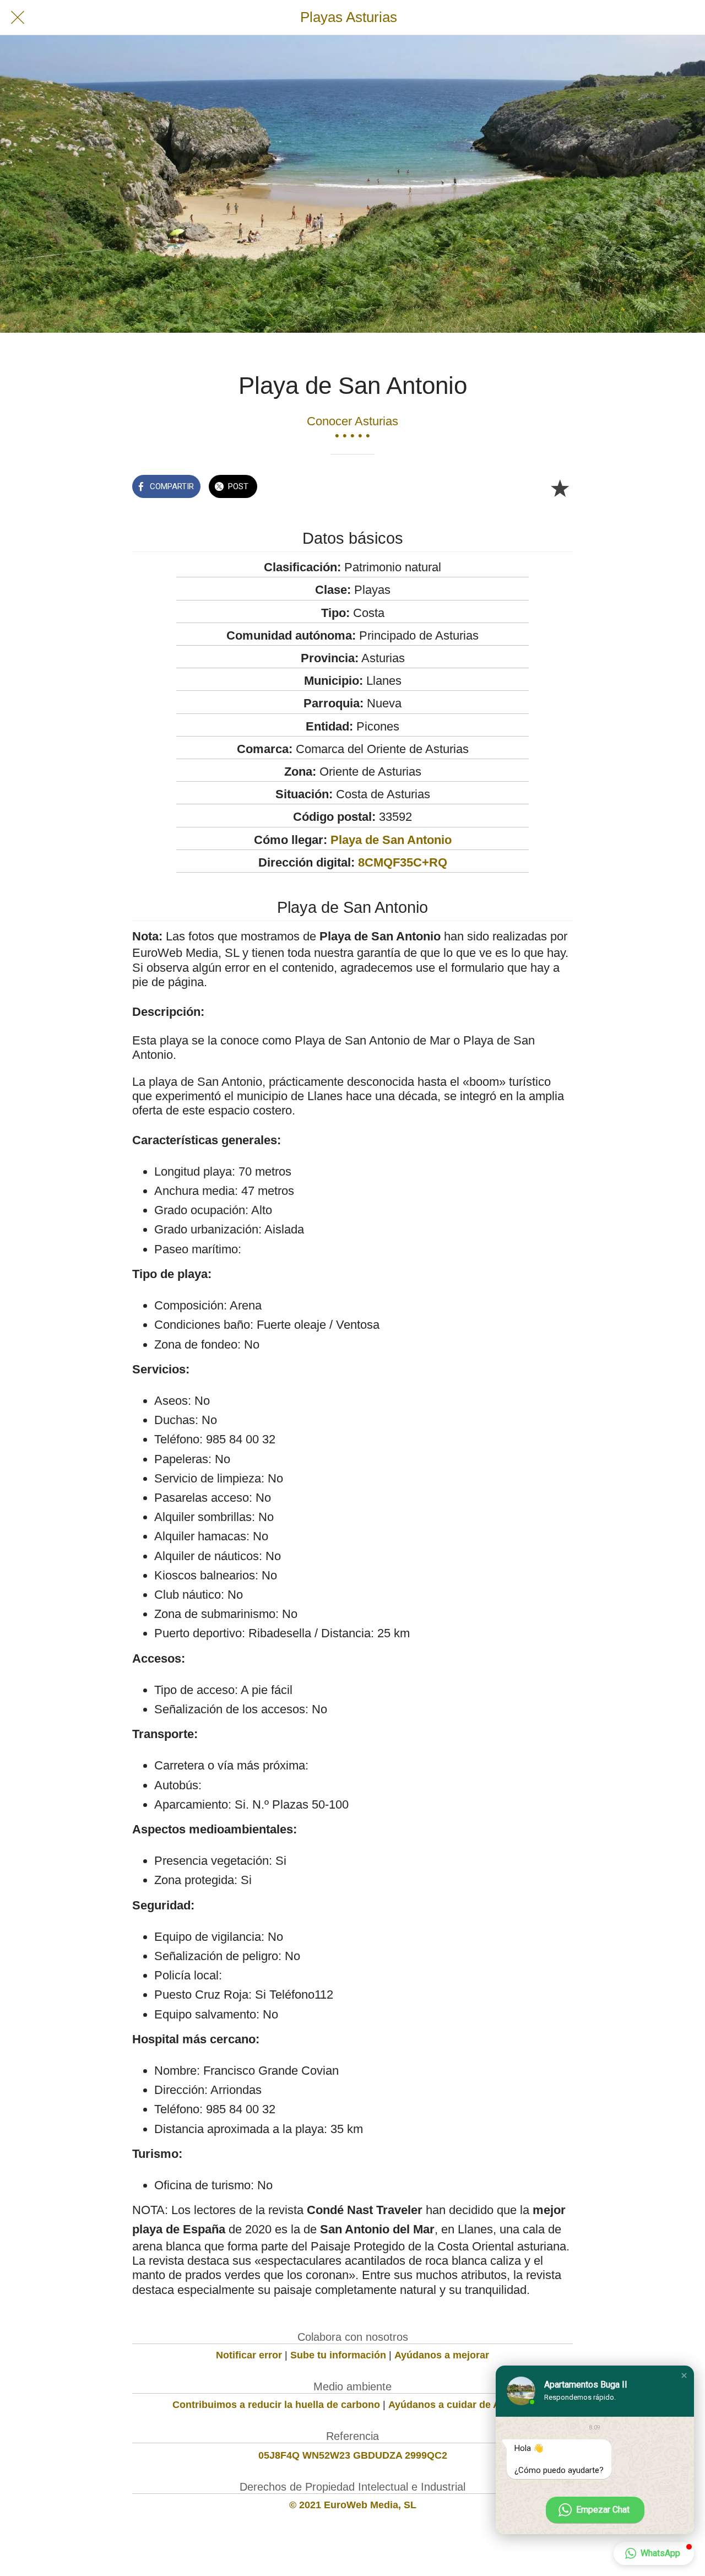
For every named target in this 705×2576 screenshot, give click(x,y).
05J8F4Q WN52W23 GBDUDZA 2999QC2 (353, 2455)
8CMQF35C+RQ (403, 862)
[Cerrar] (18, 18)
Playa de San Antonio (391, 840)
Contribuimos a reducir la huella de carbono (276, 2405)
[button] (684, 2375)
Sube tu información (338, 2355)
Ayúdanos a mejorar (442, 2355)
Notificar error (249, 2355)
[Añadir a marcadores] (560, 488)
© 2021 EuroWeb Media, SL (353, 2505)
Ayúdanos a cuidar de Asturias (460, 2405)
